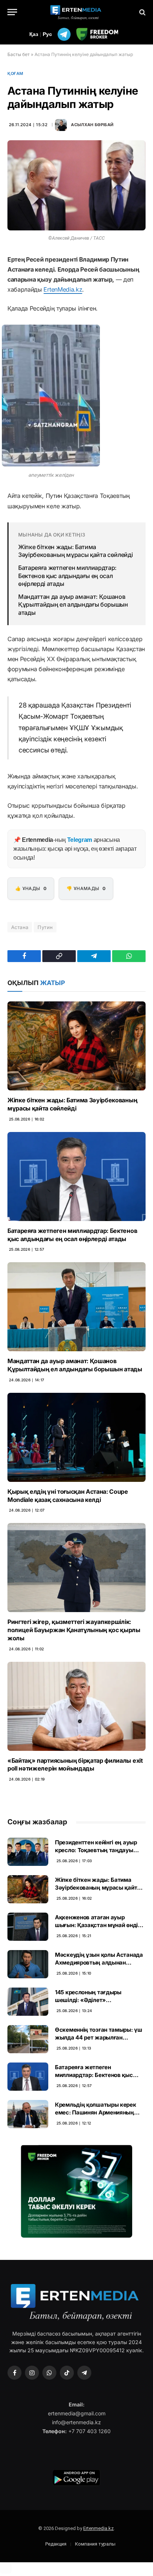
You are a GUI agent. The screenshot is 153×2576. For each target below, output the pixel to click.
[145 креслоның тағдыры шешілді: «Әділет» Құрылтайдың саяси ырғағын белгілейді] (28, 2002)
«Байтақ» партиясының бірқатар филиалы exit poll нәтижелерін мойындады (75, 1765)
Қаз (34, 34)
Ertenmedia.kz (98, 2528)
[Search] (142, 12)
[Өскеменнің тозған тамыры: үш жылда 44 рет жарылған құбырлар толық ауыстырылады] (28, 2039)
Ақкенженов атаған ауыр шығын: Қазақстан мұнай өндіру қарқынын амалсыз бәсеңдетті (100, 1925)
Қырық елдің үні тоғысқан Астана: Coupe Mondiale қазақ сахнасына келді (68, 1496)
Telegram (80, 840)
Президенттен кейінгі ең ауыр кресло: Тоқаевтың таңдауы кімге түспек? (96, 1850)
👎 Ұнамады (86, 888)
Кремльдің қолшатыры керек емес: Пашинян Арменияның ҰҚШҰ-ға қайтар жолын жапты (98, 2113)
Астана (20, 927)
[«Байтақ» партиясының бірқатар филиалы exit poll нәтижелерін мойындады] (76, 1706)
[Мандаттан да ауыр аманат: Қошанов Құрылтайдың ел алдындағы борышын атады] (76, 1307)
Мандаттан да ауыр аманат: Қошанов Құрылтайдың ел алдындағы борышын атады (73, 605)
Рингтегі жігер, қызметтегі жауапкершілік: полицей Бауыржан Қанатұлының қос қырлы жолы (74, 1630)
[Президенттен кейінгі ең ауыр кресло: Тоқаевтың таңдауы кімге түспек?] (28, 1852)
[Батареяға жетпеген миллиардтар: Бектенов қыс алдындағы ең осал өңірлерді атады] (76, 1177)
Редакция (56, 2544)
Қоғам (15, 73)
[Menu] (12, 12)
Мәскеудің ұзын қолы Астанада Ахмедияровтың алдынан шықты (99, 1963)
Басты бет (19, 54)
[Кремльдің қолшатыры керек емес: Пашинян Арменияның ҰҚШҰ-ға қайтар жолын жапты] (28, 2114)
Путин (45, 927)
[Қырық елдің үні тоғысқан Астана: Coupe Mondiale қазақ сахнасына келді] (76, 1437)
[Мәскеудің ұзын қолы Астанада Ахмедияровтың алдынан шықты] (28, 1964)
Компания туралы (95, 2544)
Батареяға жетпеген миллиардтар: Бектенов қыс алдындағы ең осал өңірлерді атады (67, 576)
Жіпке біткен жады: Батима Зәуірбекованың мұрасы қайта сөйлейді (75, 551)
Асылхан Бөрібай (92, 125)
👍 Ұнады (31, 888)
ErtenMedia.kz (63, 289)
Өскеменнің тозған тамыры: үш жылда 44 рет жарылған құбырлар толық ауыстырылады (100, 2038)
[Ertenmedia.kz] (76, 12)
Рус (47, 34)
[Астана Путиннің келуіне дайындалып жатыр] (76, 185)
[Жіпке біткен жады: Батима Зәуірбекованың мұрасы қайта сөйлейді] (76, 1046)
